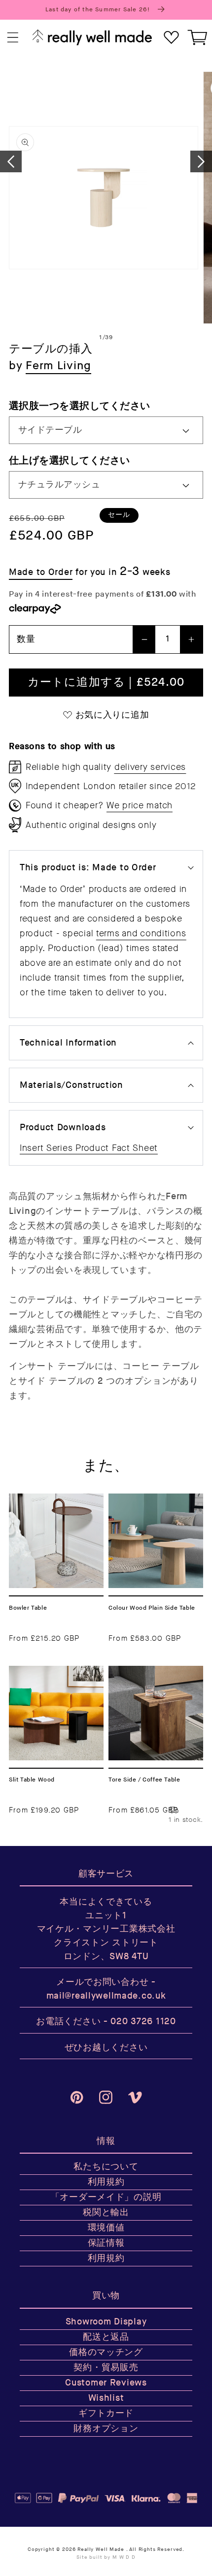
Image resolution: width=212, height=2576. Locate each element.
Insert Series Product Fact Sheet (89, 1148)
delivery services (150, 767)
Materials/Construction (71, 1085)
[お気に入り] (171, 38)
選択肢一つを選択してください (80, 406)
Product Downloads (63, 1128)
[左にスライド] (11, 161)
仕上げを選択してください (70, 461)
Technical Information (68, 1043)
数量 (26, 639)
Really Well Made (101, 2549)
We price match (140, 805)
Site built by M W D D (106, 2557)
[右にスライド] (201, 161)
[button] (13, 38)
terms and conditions (141, 933)
